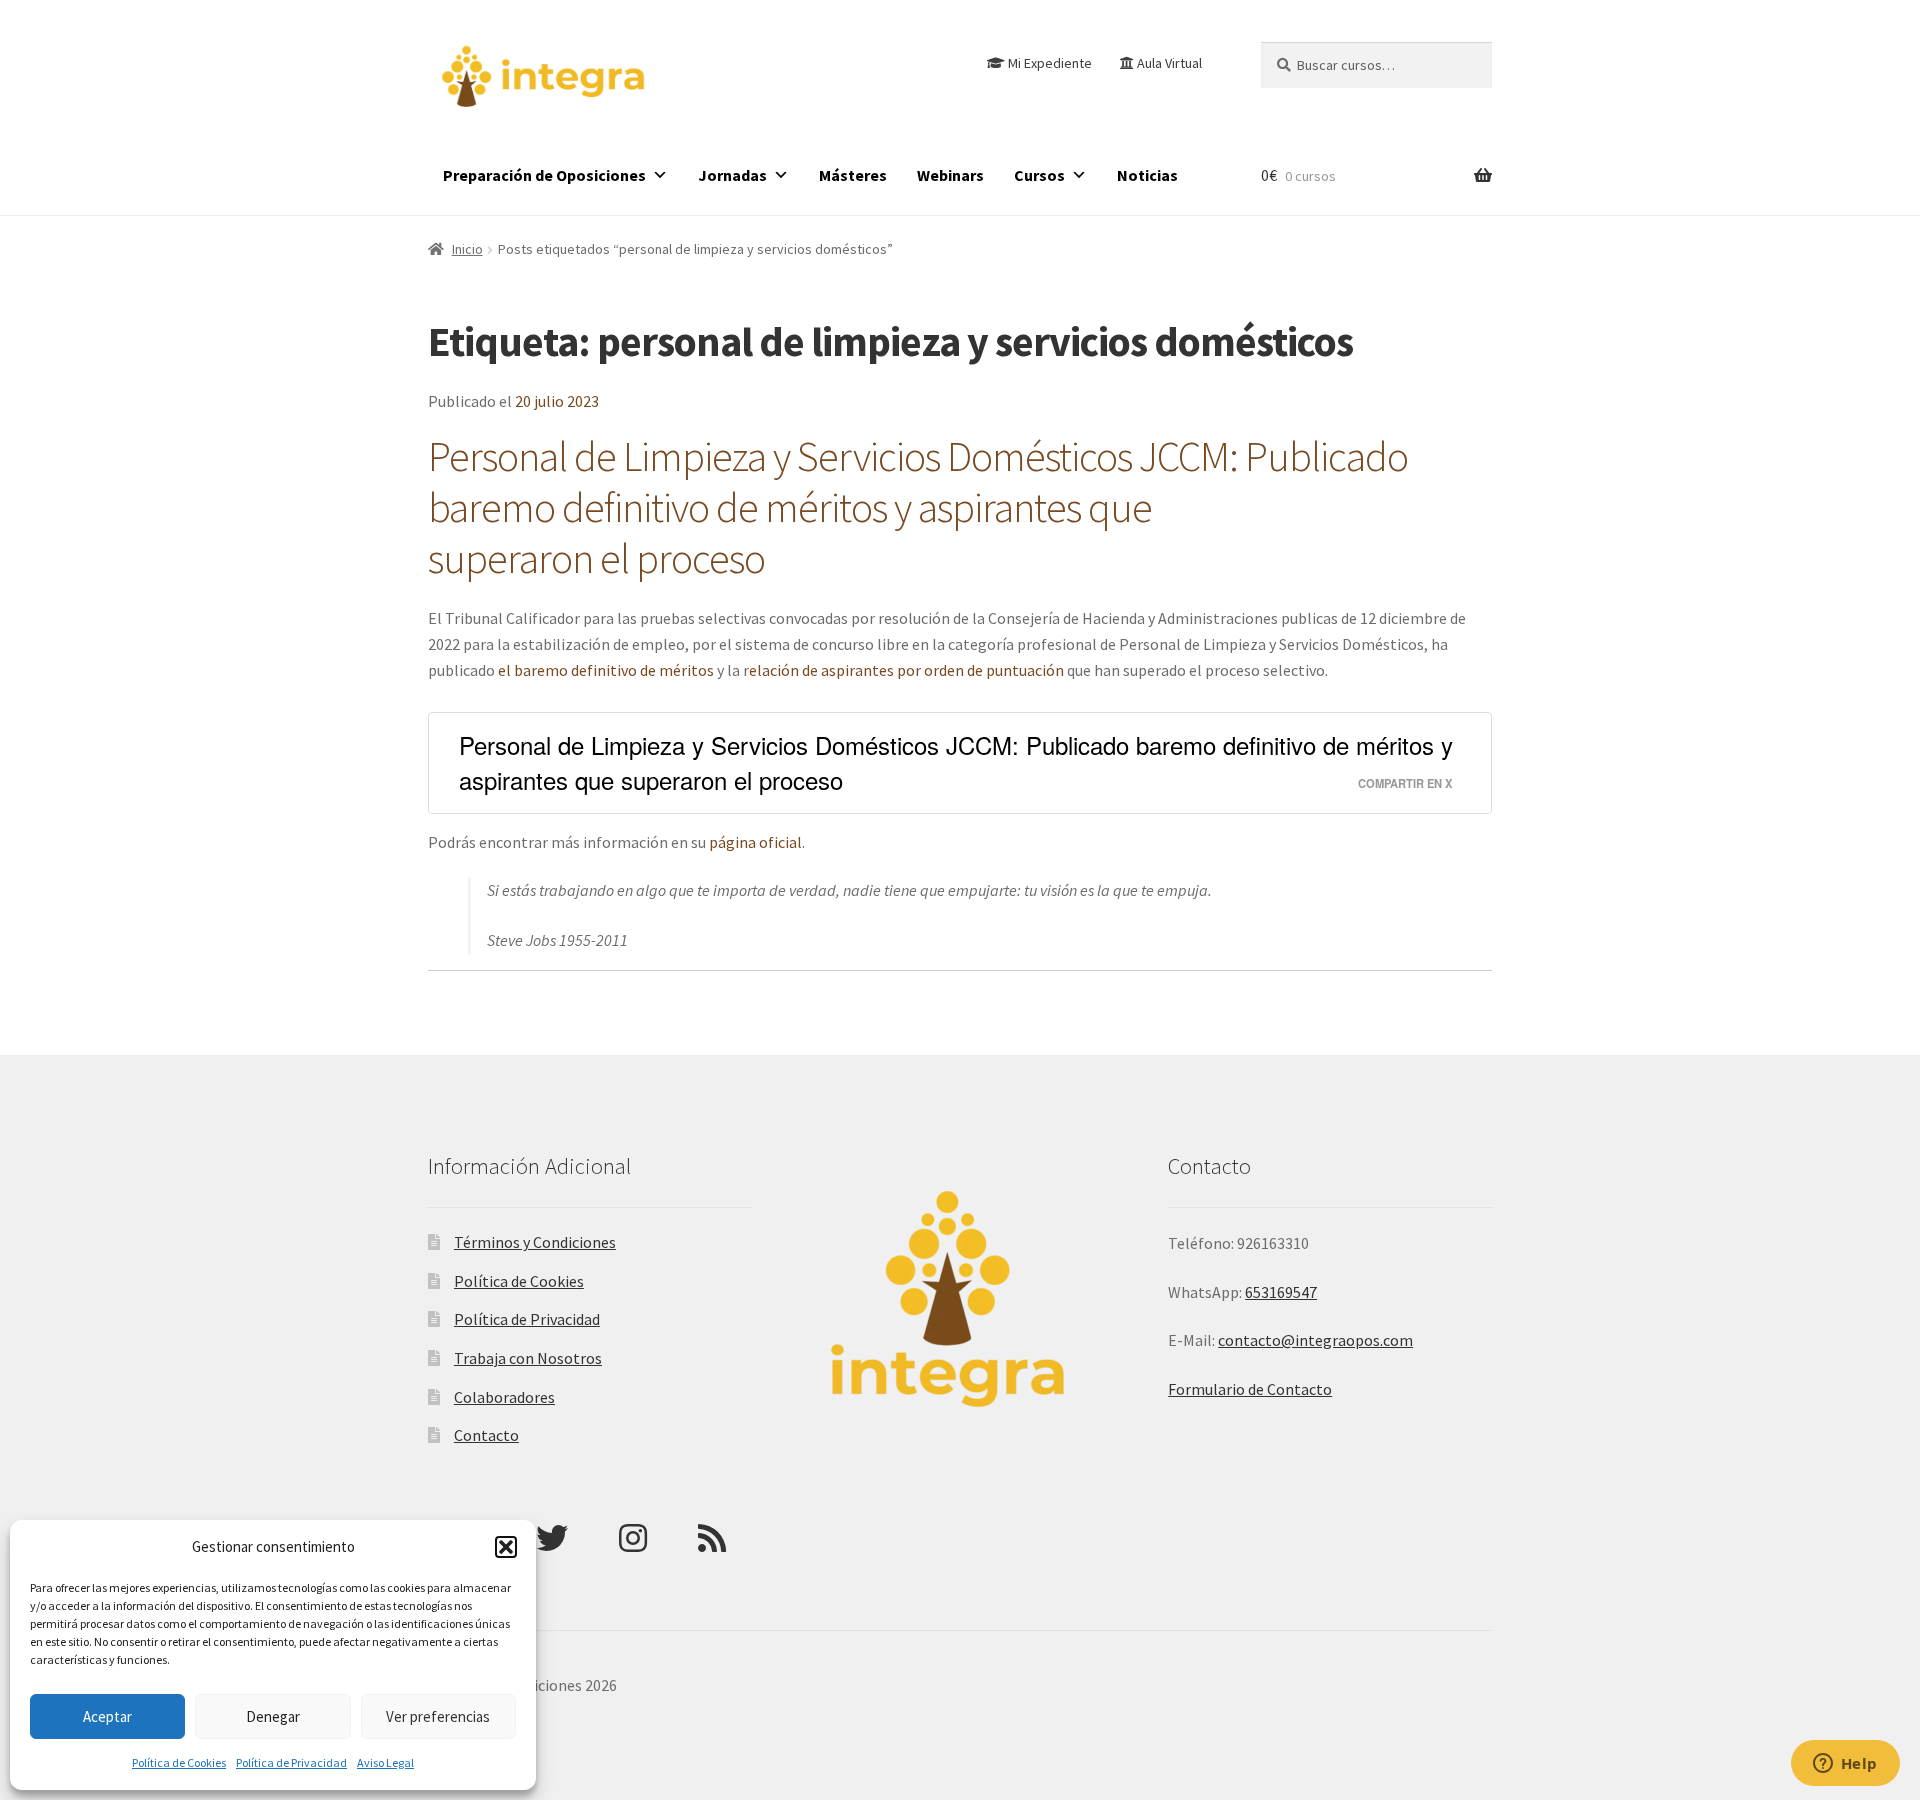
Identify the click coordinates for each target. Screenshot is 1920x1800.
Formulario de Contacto (1250, 1389)
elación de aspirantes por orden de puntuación (906, 670)
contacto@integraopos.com (1315, 1340)
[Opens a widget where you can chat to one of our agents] (1845, 1765)
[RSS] (712, 1538)
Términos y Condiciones (535, 1242)
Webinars (950, 175)
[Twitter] (552, 1538)
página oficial (755, 842)
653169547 (1281, 1292)
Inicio (467, 249)
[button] (506, 1547)
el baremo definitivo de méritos (606, 670)
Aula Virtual (1169, 63)
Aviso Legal (385, 1762)
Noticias (1147, 175)
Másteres (853, 175)
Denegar (273, 1716)
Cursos (1039, 175)
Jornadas (732, 175)
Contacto (486, 1435)
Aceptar (107, 1716)
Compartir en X (1405, 783)
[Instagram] (633, 1538)
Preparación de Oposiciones (544, 175)
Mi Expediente (1050, 63)
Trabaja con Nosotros (528, 1358)
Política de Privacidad (291, 1762)
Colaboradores (504, 1397)
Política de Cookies (179, 1762)
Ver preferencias (438, 1716)
